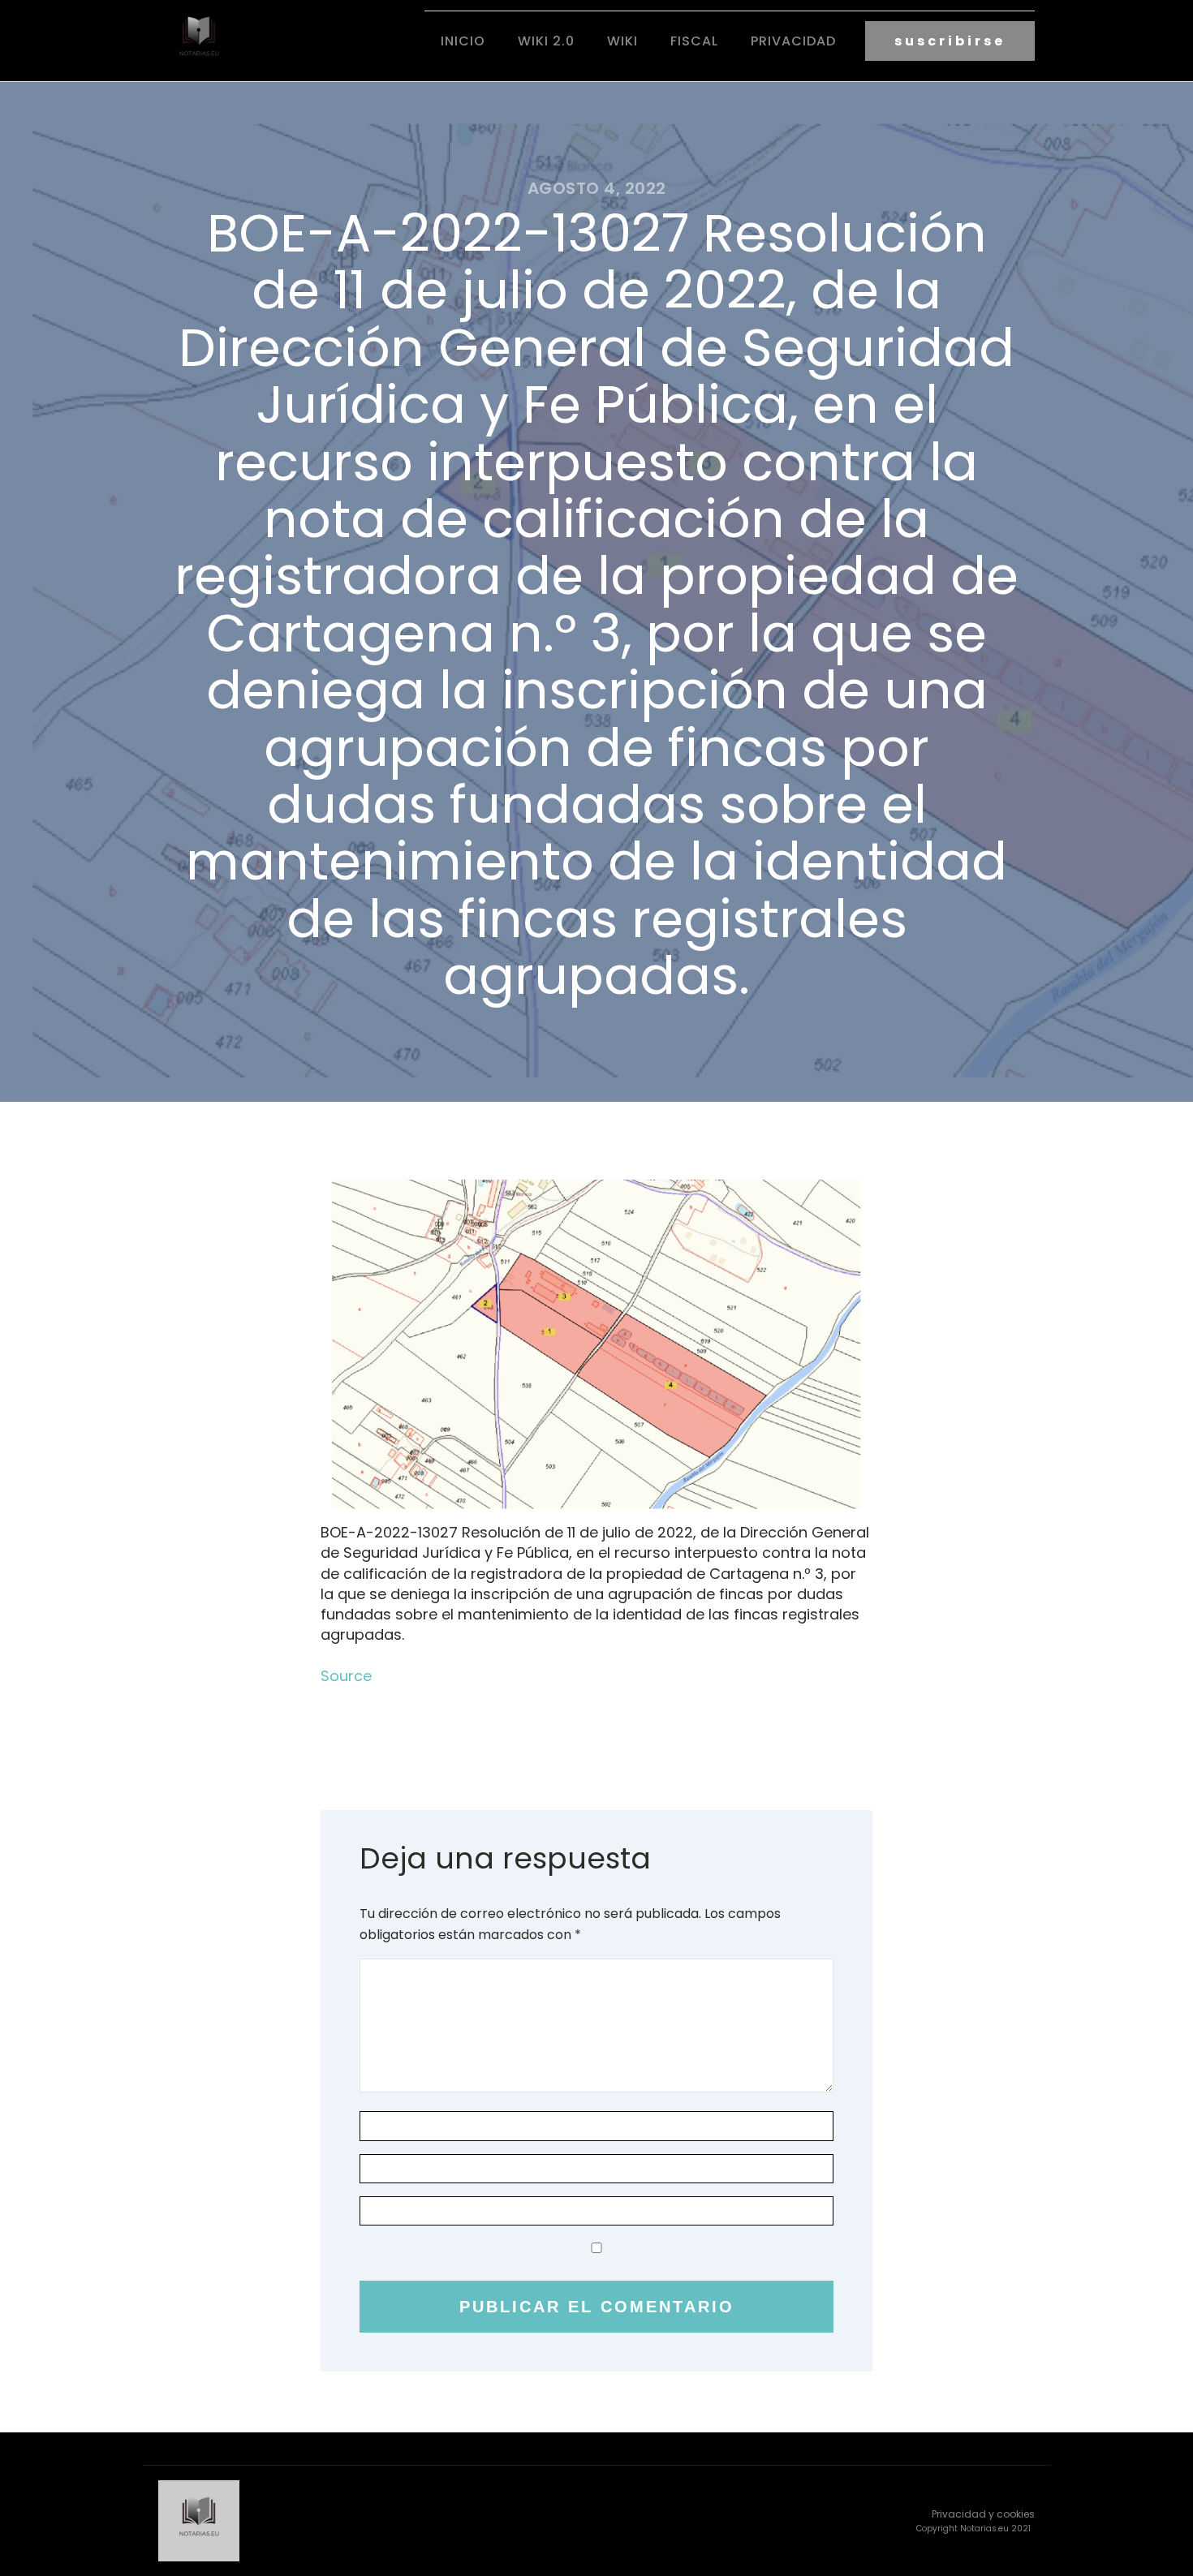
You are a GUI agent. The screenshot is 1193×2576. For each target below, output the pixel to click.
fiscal (694, 41)
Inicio (463, 41)
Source (346, 1676)
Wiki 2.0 (546, 41)
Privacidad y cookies (983, 2514)
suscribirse (950, 41)
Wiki (622, 41)
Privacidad (793, 41)
